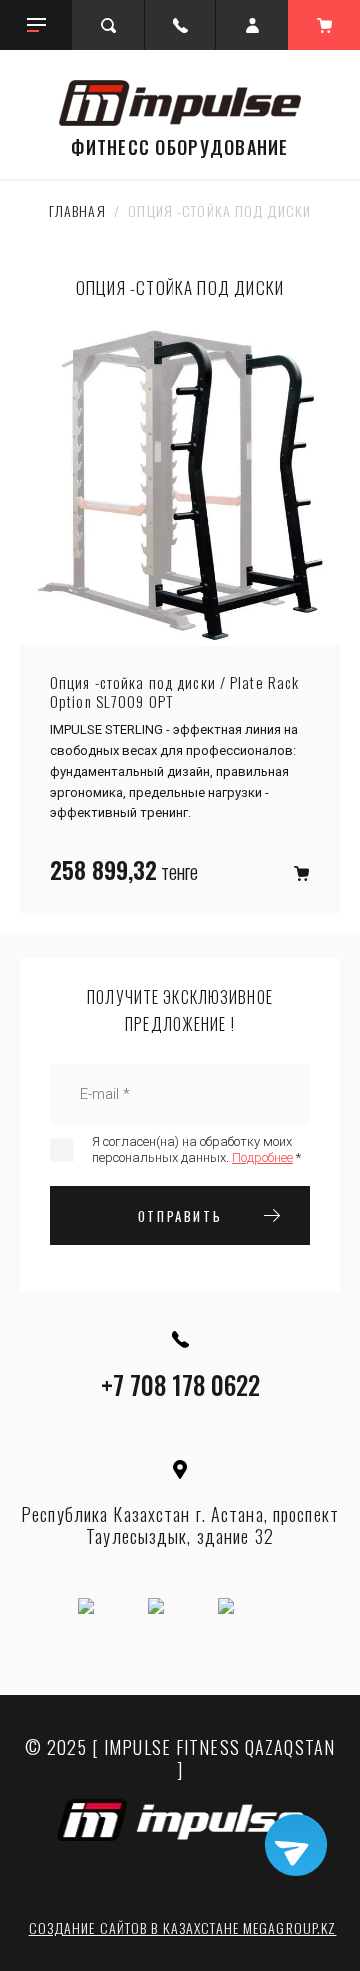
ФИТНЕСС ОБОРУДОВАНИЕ (179, 147)
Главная (77, 210)
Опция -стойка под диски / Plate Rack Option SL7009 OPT (174, 692)
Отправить (180, 1216)
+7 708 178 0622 (180, 1384)
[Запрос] (301, 873)
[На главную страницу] (180, 103)
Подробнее (262, 1157)
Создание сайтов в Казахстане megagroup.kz (183, 1927)
